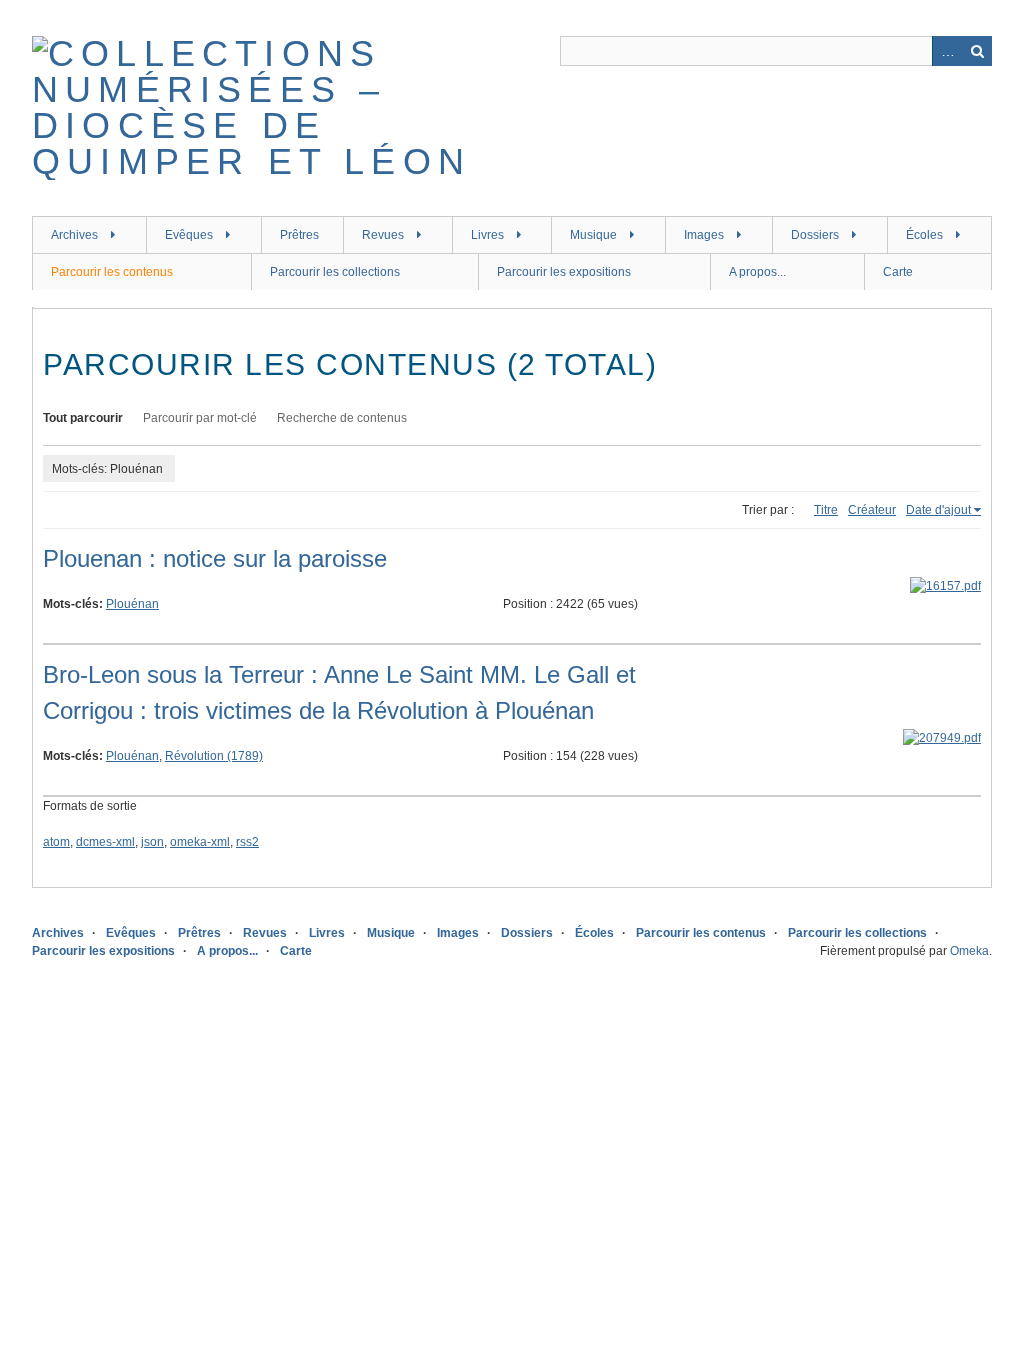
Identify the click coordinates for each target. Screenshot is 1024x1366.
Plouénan (132, 604)
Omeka (969, 951)
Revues (383, 235)
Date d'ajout (938, 510)
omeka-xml (200, 842)
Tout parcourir (83, 418)
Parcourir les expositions (564, 272)
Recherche (977, 51)
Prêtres (299, 235)
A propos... (757, 272)
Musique (593, 235)
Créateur (872, 510)
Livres (487, 235)
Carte (898, 272)
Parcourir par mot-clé (200, 418)
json (152, 842)
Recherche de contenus (342, 418)
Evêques (189, 235)
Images (704, 235)
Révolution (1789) (214, 756)
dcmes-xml (105, 842)
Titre (826, 510)
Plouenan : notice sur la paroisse (215, 558)
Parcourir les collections (335, 272)
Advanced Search (947, 51)
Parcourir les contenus (112, 272)
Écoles (924, 235)
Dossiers (815, 235)
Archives (74, 235)
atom (56, 842)
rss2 (247, 842)
